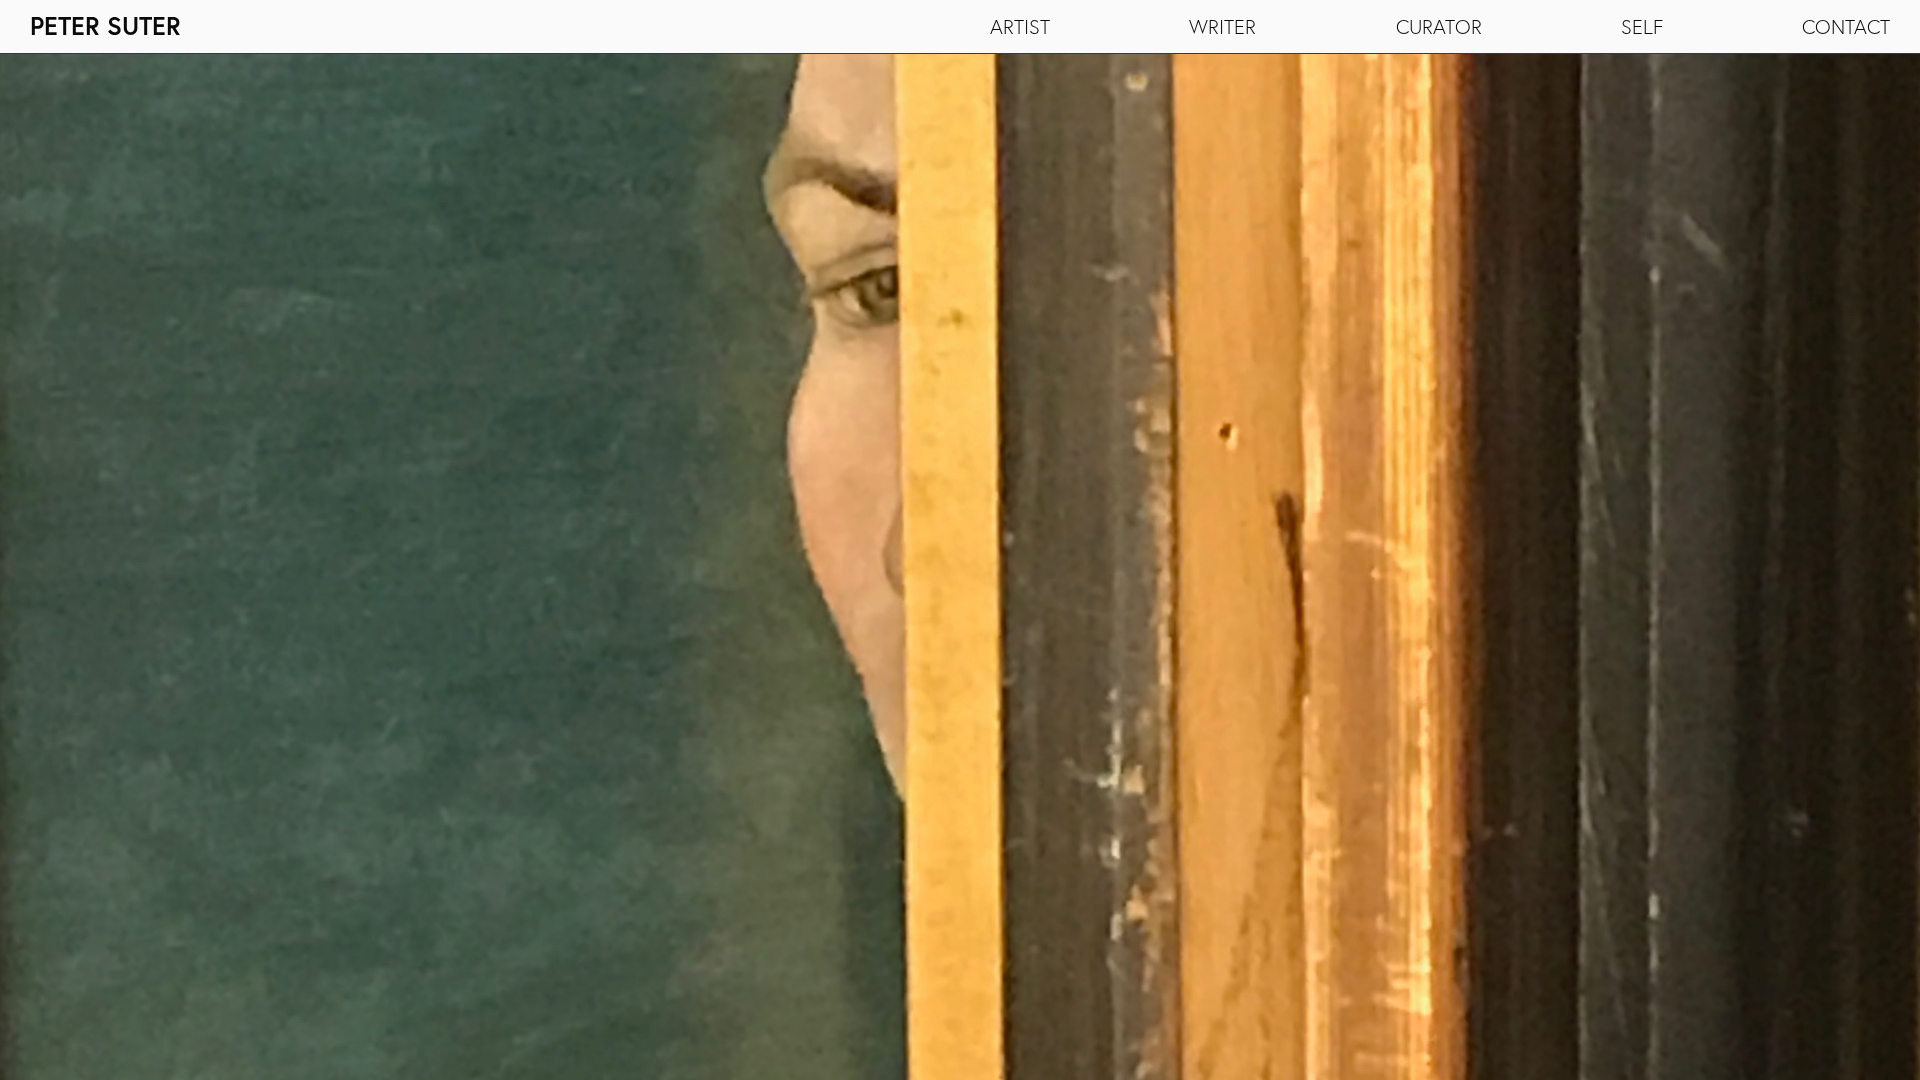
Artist (1020, 26)
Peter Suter (105, 25)
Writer (1222, 26)
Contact (1846, 26)
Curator (1439, 26)
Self (1642, 26)
